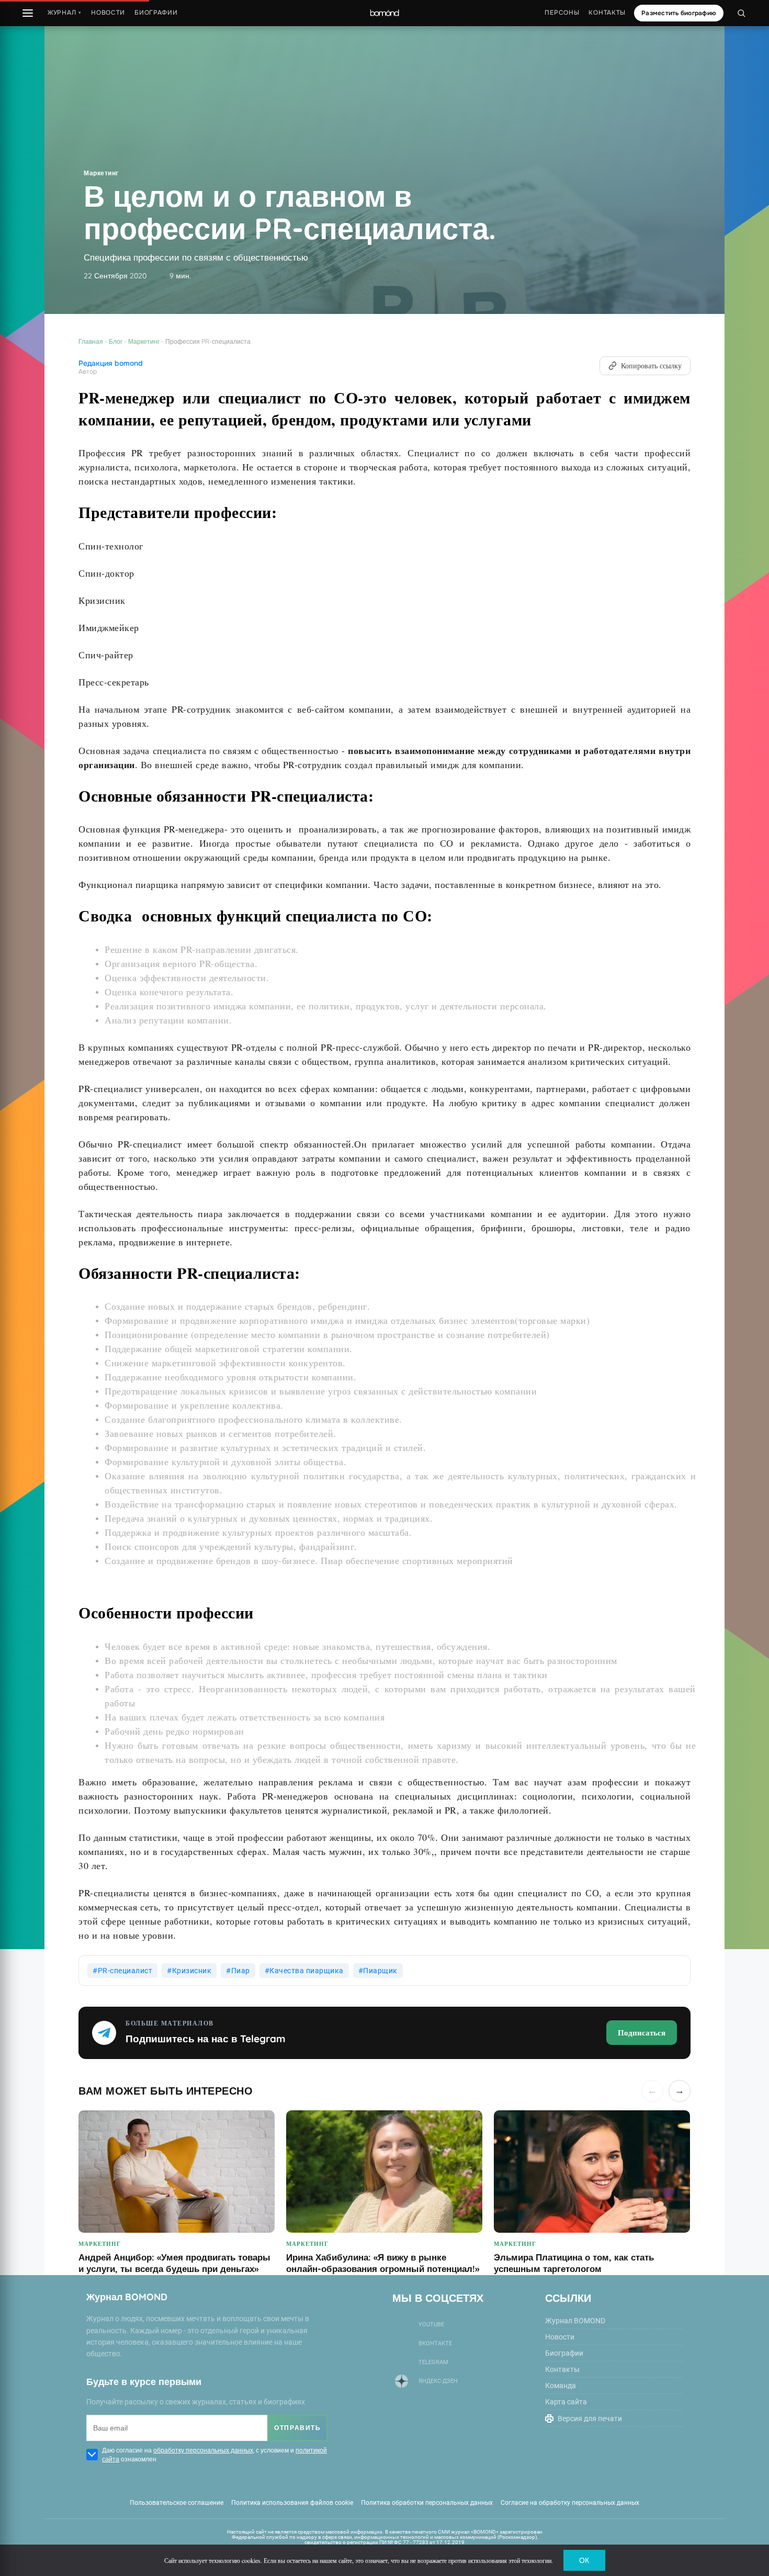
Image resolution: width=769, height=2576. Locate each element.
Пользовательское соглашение (177, 2503)
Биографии (156, 13)
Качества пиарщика (307, 1971)
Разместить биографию (679, 13)
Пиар (241, 1971)
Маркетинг (101, 173)
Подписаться (642, 2032)
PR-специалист (125, 1971)
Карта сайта (566, 2402)
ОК (584, 2560)
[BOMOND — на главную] (384, 13)
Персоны (562, 13)
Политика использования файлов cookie (292, 2503)
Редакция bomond (111, 363)
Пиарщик (380, 1971)
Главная (91, 341)
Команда (561, 2386)
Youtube (431, 2325)
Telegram (433, 2362)
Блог (116, 341)
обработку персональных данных (203, 2450)
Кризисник (192, 1971)
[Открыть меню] (28, 13)
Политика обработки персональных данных (427, 2503)
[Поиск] (741, 13)
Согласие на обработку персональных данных (570, 2503)
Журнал (65, 13)
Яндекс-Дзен (438, 2381)
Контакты (607, 13)
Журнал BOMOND (575, 2321)
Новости (108, 13)
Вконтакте (435, 2343)
